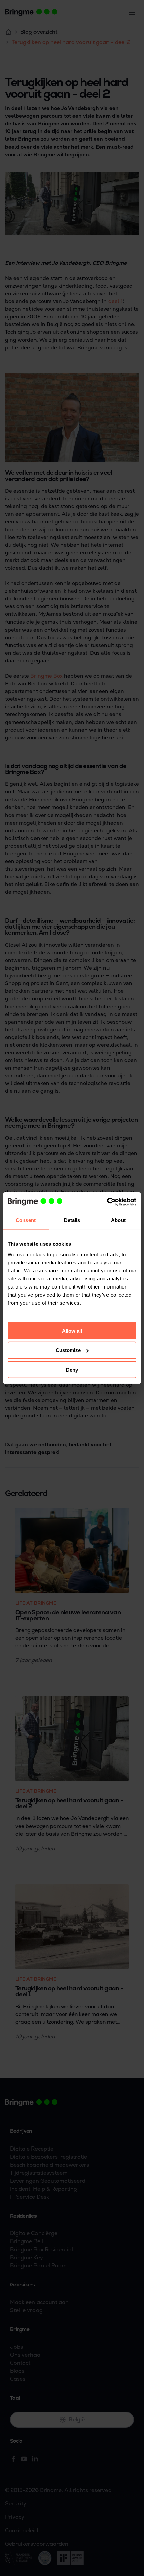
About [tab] (118, 1220)
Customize (68, 1350)
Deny (72, 1370)
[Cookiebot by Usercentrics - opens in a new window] (107, 1202)
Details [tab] (72, 1220)
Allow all (72, 1330)
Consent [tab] (26, 1220)
